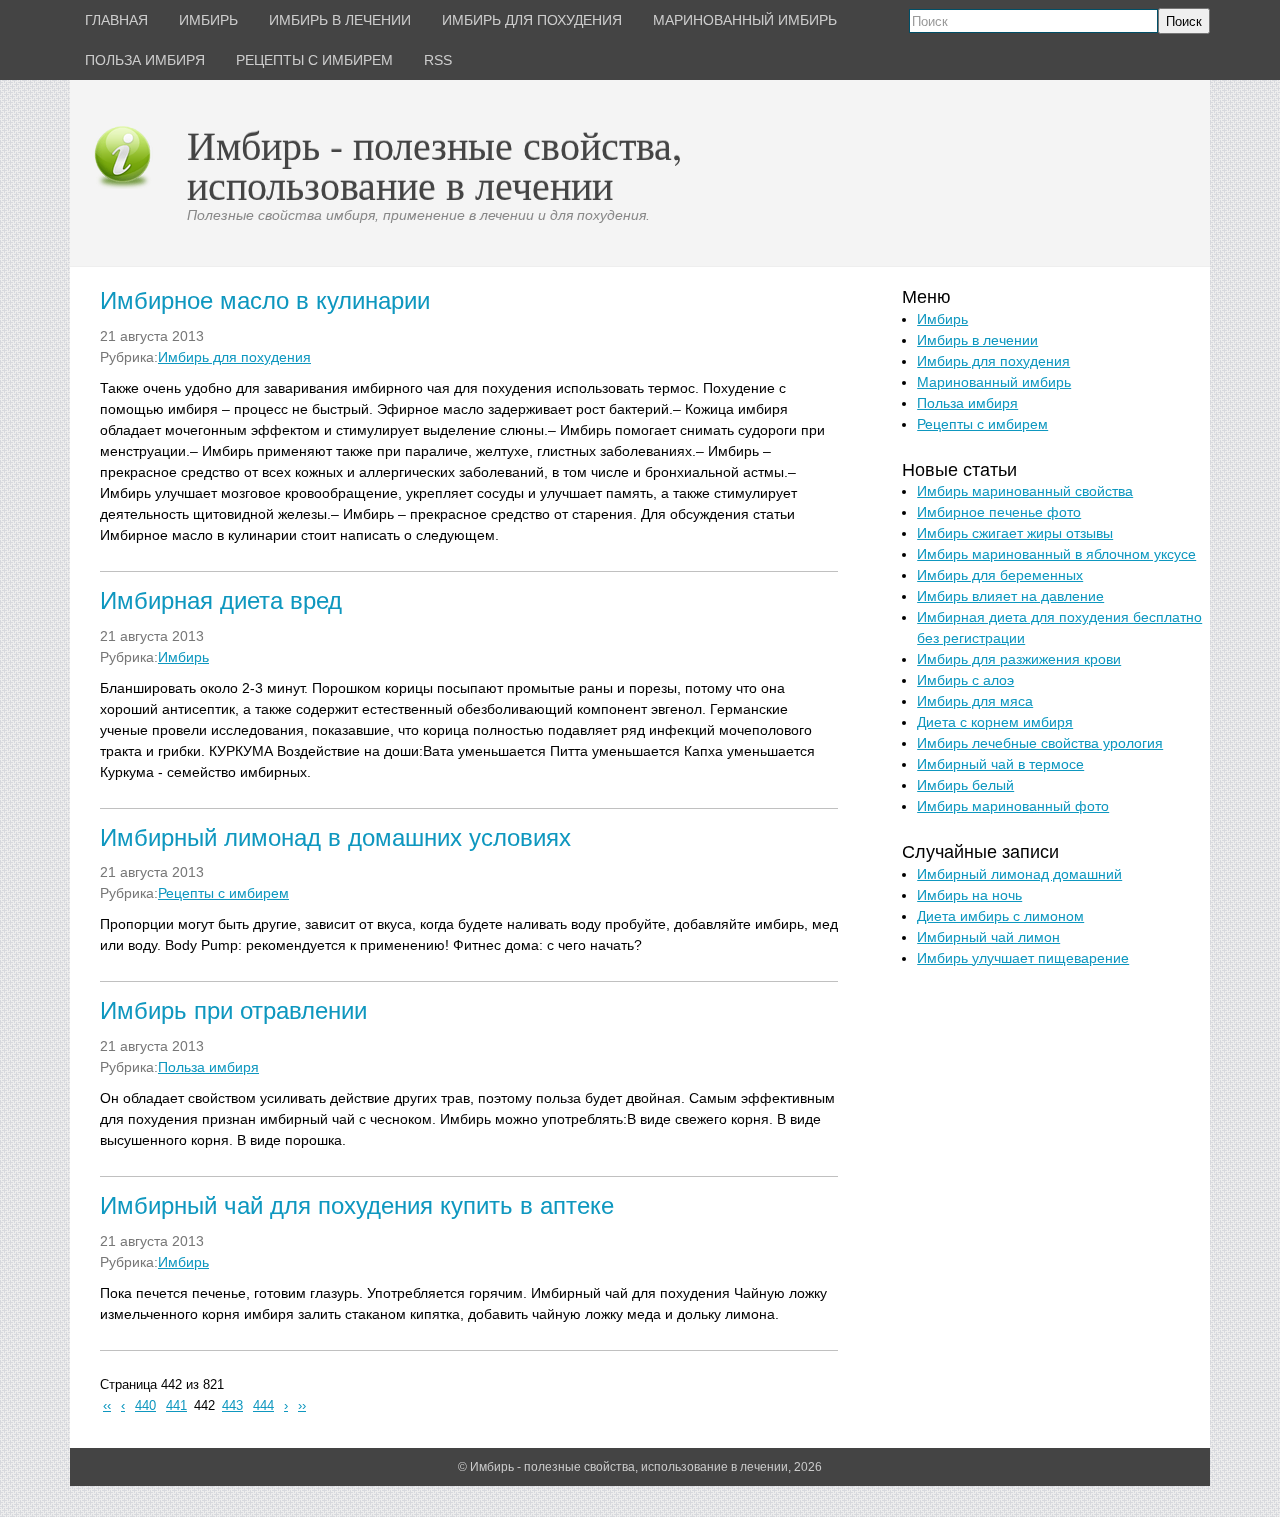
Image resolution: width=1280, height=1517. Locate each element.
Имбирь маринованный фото (1013, 806)
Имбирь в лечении (977, 340)
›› (302, 1406)
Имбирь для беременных (1000, 575)
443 (232, 1406)
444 (263, 1406)
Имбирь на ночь (969, 895)
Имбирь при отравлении (233, 1010)
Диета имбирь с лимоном (1000, 916)
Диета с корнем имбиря (995, 722)
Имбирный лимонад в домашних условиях (335, 837)
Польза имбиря (208, 1067)
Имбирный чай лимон (988, 937)
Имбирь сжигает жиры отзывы (1015, 533)
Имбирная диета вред (221, 600)
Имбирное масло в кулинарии (265, 300)
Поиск (1184, 21)
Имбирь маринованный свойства (1025, 491)
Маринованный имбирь (994, 382)
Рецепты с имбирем (223, 893)
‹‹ (107, 1406)
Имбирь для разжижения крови (1019, 659)
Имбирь (183, 657)
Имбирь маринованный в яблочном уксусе (1056, 554)
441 (176, 1406)
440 (145, 1406)
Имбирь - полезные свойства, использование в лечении (434, 164)
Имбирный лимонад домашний (1019, 874)
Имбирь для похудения (234, 357)
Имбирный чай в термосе (1000, 764)
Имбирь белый (965, 785)
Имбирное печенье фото (999, 512)
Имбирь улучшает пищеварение (1023, 958)
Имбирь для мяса (975, 701)
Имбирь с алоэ (965, 680)
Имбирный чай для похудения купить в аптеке (357, 1205)
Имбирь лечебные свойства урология (1040, 743)
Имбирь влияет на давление (1010, 596)
